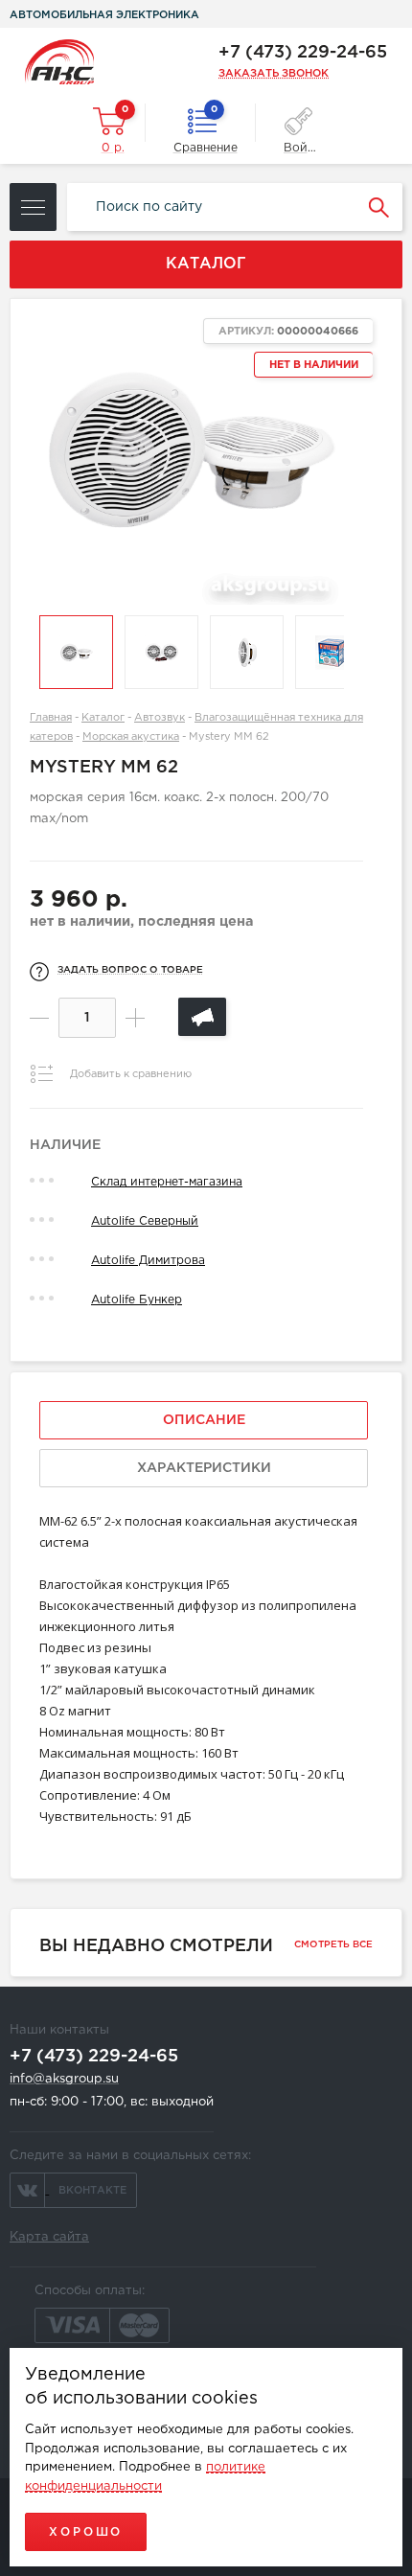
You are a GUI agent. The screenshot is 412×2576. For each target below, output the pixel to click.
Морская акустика (131, 737)
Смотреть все (333, 1945)
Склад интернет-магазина (167, 1182)
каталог (206, 264)
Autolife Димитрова (148, 1261)
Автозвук (160, 718)
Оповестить (202, 1017)
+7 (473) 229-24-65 (303, 53)
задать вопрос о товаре (130, 970)
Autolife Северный (145, 1221)
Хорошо (86, 2532)
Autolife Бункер (137, 1300)
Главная (51, 718)
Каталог (103, 718)
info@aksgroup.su (64, 2079)
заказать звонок (274, 74)
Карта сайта (49, 2237)
